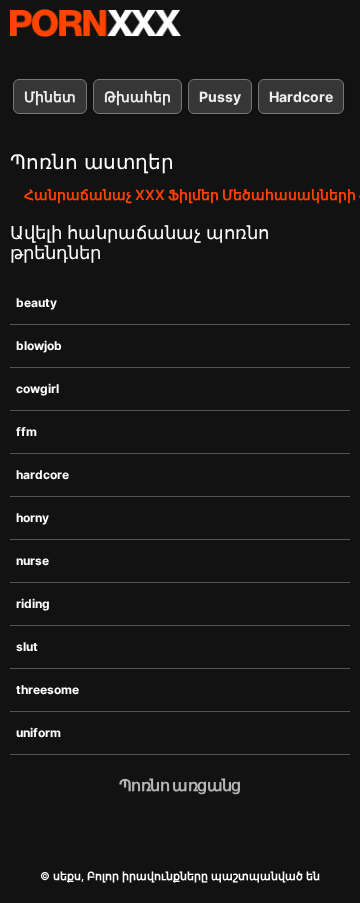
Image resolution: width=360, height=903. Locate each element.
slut (27, 646)
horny (32, 517)
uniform (38, 732)
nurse (32, 560)
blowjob (39, 345)
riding (33, 603)
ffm (26, 431)
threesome (47, 689)
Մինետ (50, 96)
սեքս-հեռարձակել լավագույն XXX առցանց (95, 23)
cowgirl (37, 388)
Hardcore (301, 96)
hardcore (42, 474)
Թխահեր (137, 96)
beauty (36, 302)
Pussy (220, 96)
